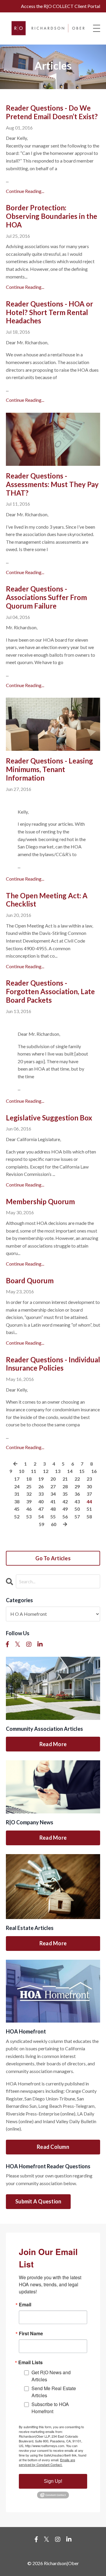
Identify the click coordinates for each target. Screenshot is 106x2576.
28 (65, 1486)
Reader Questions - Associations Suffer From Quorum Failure (46, 597)
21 (65, 1479)
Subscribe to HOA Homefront (50, 2408)
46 (29, 1509)
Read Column (53, 2147)
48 (53, 1509)
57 (77, 1516)
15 (82, 1471)
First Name (31, 2334)
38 (17, 1501)
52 (17, 1516)
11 (34, 1471)
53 (29, 1516)
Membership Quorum (40, 1202)
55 (53, 1516)
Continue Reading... (25, 191)
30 (89, 1486)
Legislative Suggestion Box (49, 1118)
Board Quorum (30, 1281)
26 (41, 1486)
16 (94, 1471)
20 (53, 1479)
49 (65, 1509)
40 (41, 1501)
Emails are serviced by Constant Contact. (47, 2462)
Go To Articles (53, 1558)
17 (17, 1479)
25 (29, 1486)
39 (29, 1501)
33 (41, 1494)
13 (58, 1471)
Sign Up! (53, 2481)
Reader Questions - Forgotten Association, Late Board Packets (50, 992)
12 (46, 1471)
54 (41, 1516)
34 (53, 1494)
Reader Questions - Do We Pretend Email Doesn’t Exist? (52, 112)
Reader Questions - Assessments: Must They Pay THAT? (52, 484)
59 (42, 1524)
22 (77, 1479)
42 (65, 1501)
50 (77, 1509)
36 (77, 1494)
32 (29, 1494)
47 (41, 1509)
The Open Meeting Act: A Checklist (47, 900)
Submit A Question (38, 2201)
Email (25, 2305)
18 (29, 1479)
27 (53, 1486)
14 (70, 1471)
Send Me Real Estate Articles (54, 2392)
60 (54, 1524)
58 (89, 1516)
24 (17, 1486)
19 (41, 1479)
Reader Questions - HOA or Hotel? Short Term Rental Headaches (49, 312)
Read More (53, 1744)
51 (89, 1509)
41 (53, 1501)
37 (89, 1494)
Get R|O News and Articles (51, 2376)
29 (77, 1486)
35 (65, 1494)
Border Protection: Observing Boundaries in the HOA (52, 216)
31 (17, 1494)
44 (89, 1501)
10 (21, 1471)
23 (89, 1479)
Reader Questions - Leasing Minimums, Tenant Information (49, 769)
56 (65, 1516)
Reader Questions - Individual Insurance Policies (53, 1364)
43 (77, 1501)
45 (17, 1509)
